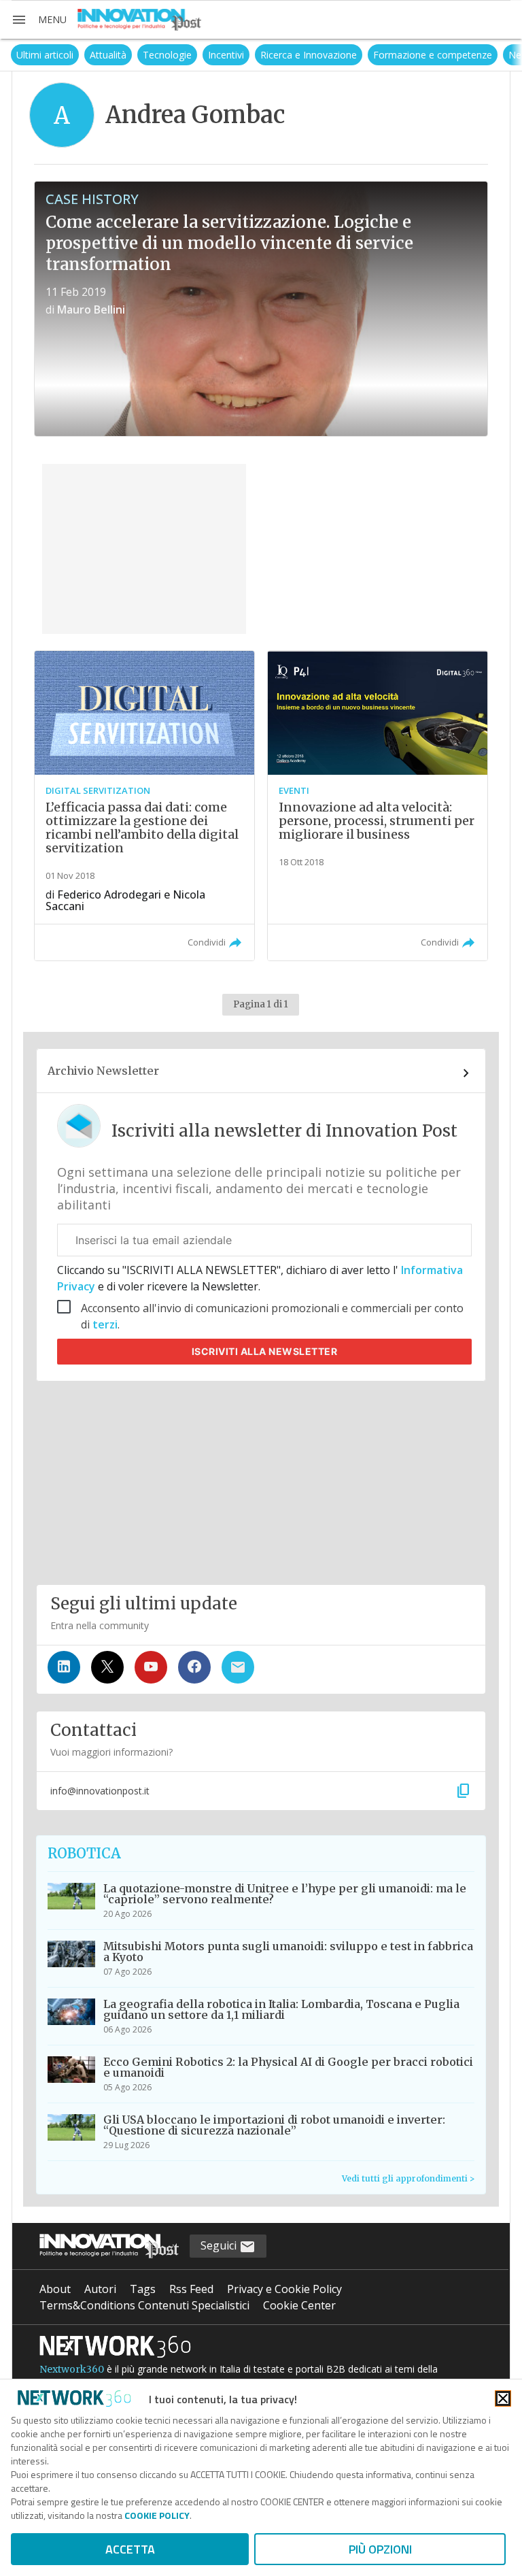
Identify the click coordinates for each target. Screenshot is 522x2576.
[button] (39, 20)
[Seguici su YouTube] (151, 1667)
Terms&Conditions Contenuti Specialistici (144, 2305)
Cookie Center (299, 2305)
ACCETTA (130, 2549)
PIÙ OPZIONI (380, 2549)
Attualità (57, 55)
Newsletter (482, 55)
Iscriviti (265, 1351)
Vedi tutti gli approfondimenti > (408, 2178)
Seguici (220, 2245)
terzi (105, 1324)
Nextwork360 (72, 2369)
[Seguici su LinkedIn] (64, 1667)
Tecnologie (116, 55)
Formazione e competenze (382, 55)
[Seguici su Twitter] (107, 1667)
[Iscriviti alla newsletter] (238, 1667)
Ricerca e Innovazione (258, 55)
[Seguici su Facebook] (194, 1667)
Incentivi (175, 55)
